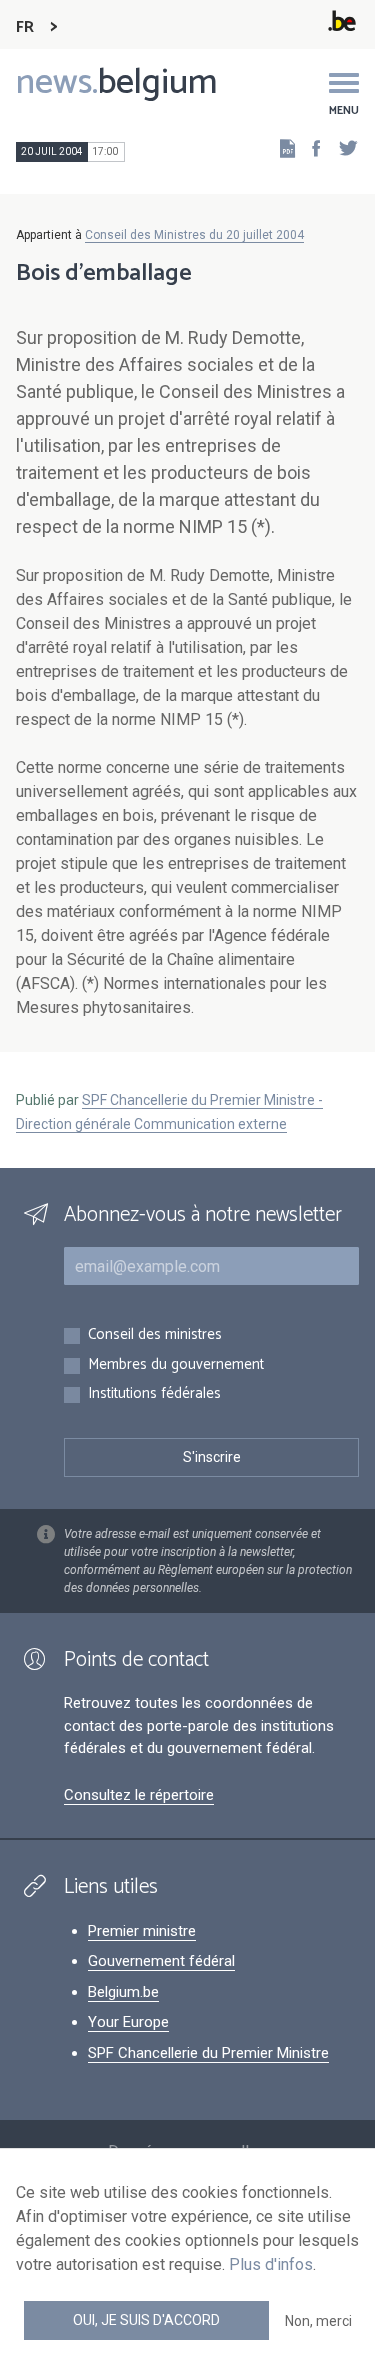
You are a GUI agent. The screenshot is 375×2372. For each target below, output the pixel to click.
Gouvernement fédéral (161, 1961)
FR (25, 27)
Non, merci (318, 2321)
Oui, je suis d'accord (146, 2320)
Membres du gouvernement (176, 1365)
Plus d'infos (271, 2264)
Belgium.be (123, 1992)
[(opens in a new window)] (310, 147)
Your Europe (128, 2022)
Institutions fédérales (154, 1394)
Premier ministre (142, 1931)
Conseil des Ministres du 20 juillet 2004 (194, 235)
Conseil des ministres (155, 1335)
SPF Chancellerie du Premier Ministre (208, 2053)
